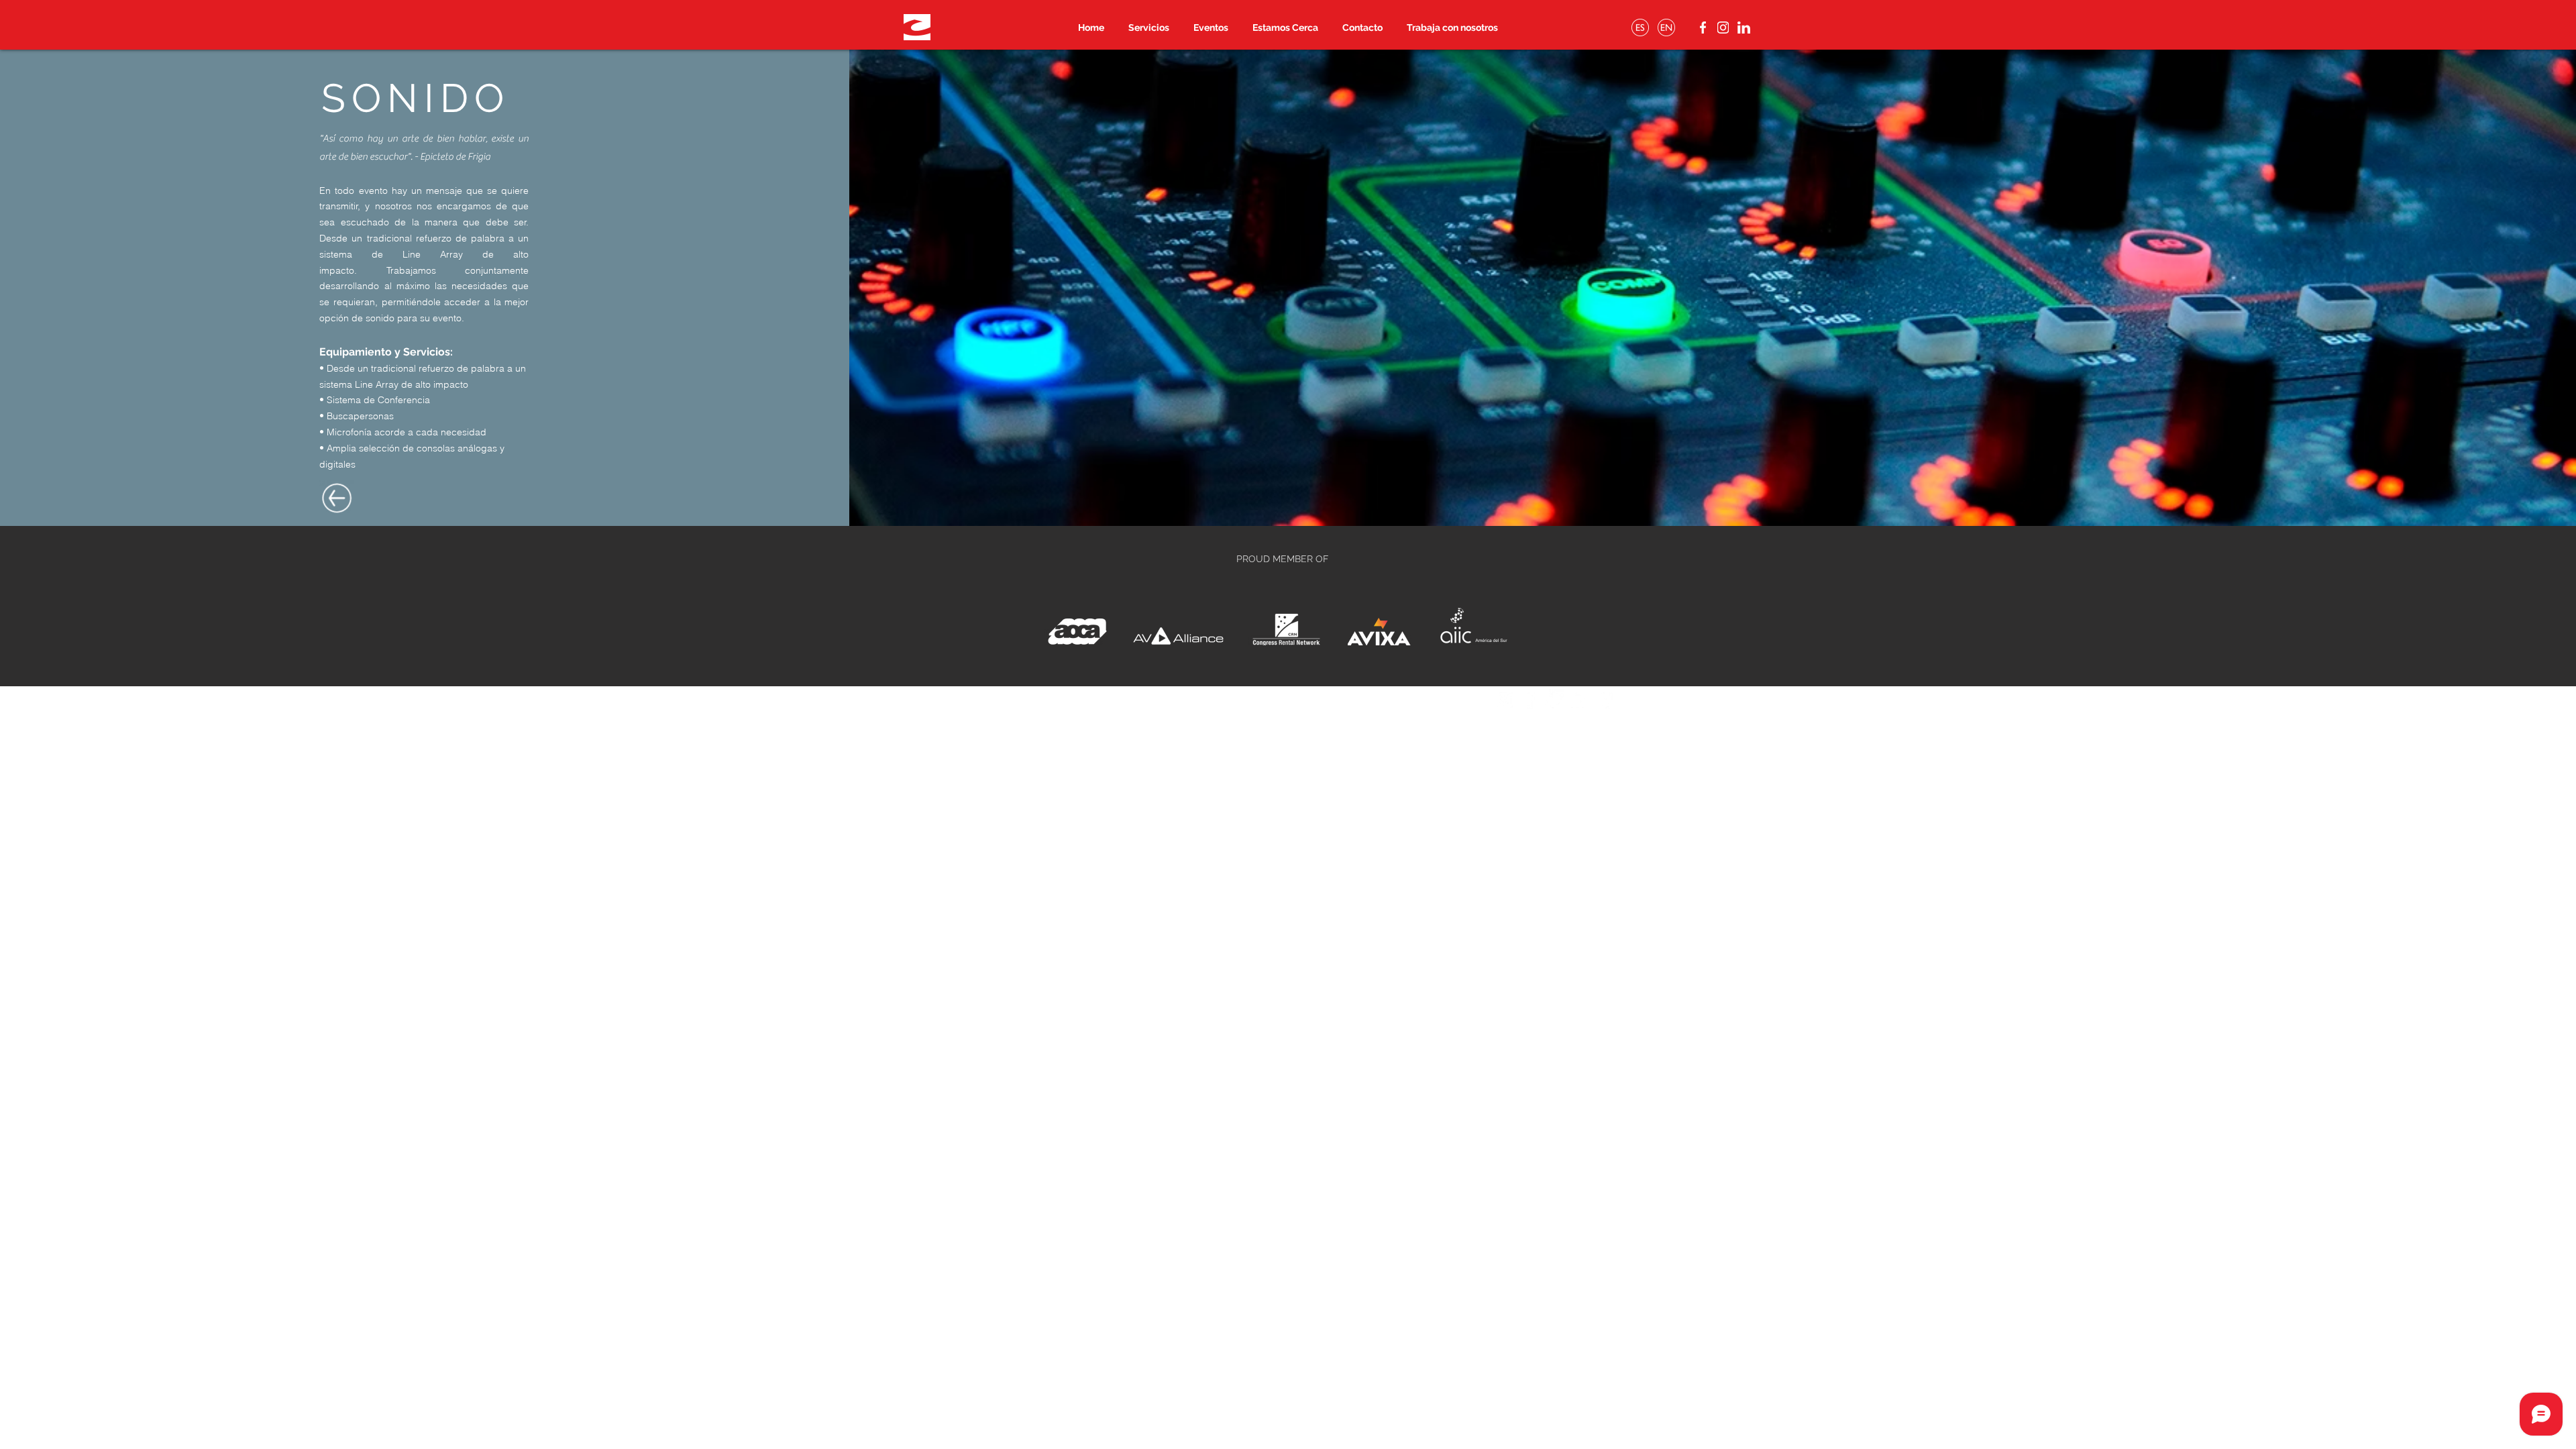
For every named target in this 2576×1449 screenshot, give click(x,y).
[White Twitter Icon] (1554, 699)
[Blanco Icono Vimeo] (1603, 699)
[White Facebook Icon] (1529, 699)
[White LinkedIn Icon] (1578, 699)
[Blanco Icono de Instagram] (1504, 699)
